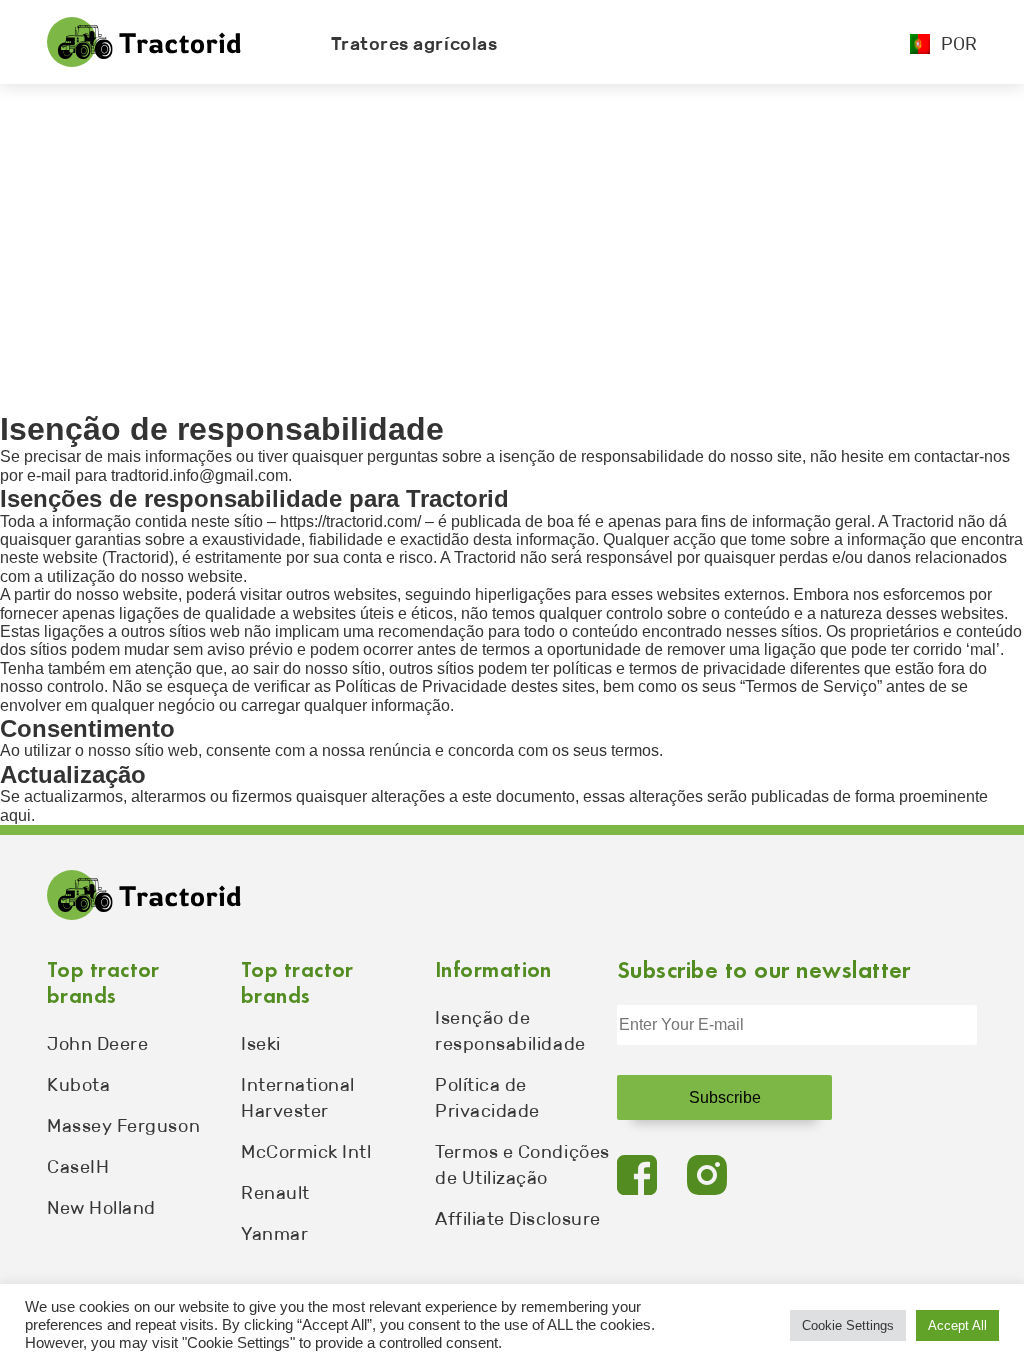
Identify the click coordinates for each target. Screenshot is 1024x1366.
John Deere (97, 1044)
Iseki (261, 1044)
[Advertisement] (512, 234)
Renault (275, 1193)
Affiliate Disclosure (518, 1219)
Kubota (78, 1085)
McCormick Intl (306, 1152)
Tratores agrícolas (414, 44)
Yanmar (274, 1234)
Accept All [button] (957, 1325)
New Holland (101, 1208)
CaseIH (78, 1167)
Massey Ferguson (123, 1126)
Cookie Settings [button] (848, 1325)
